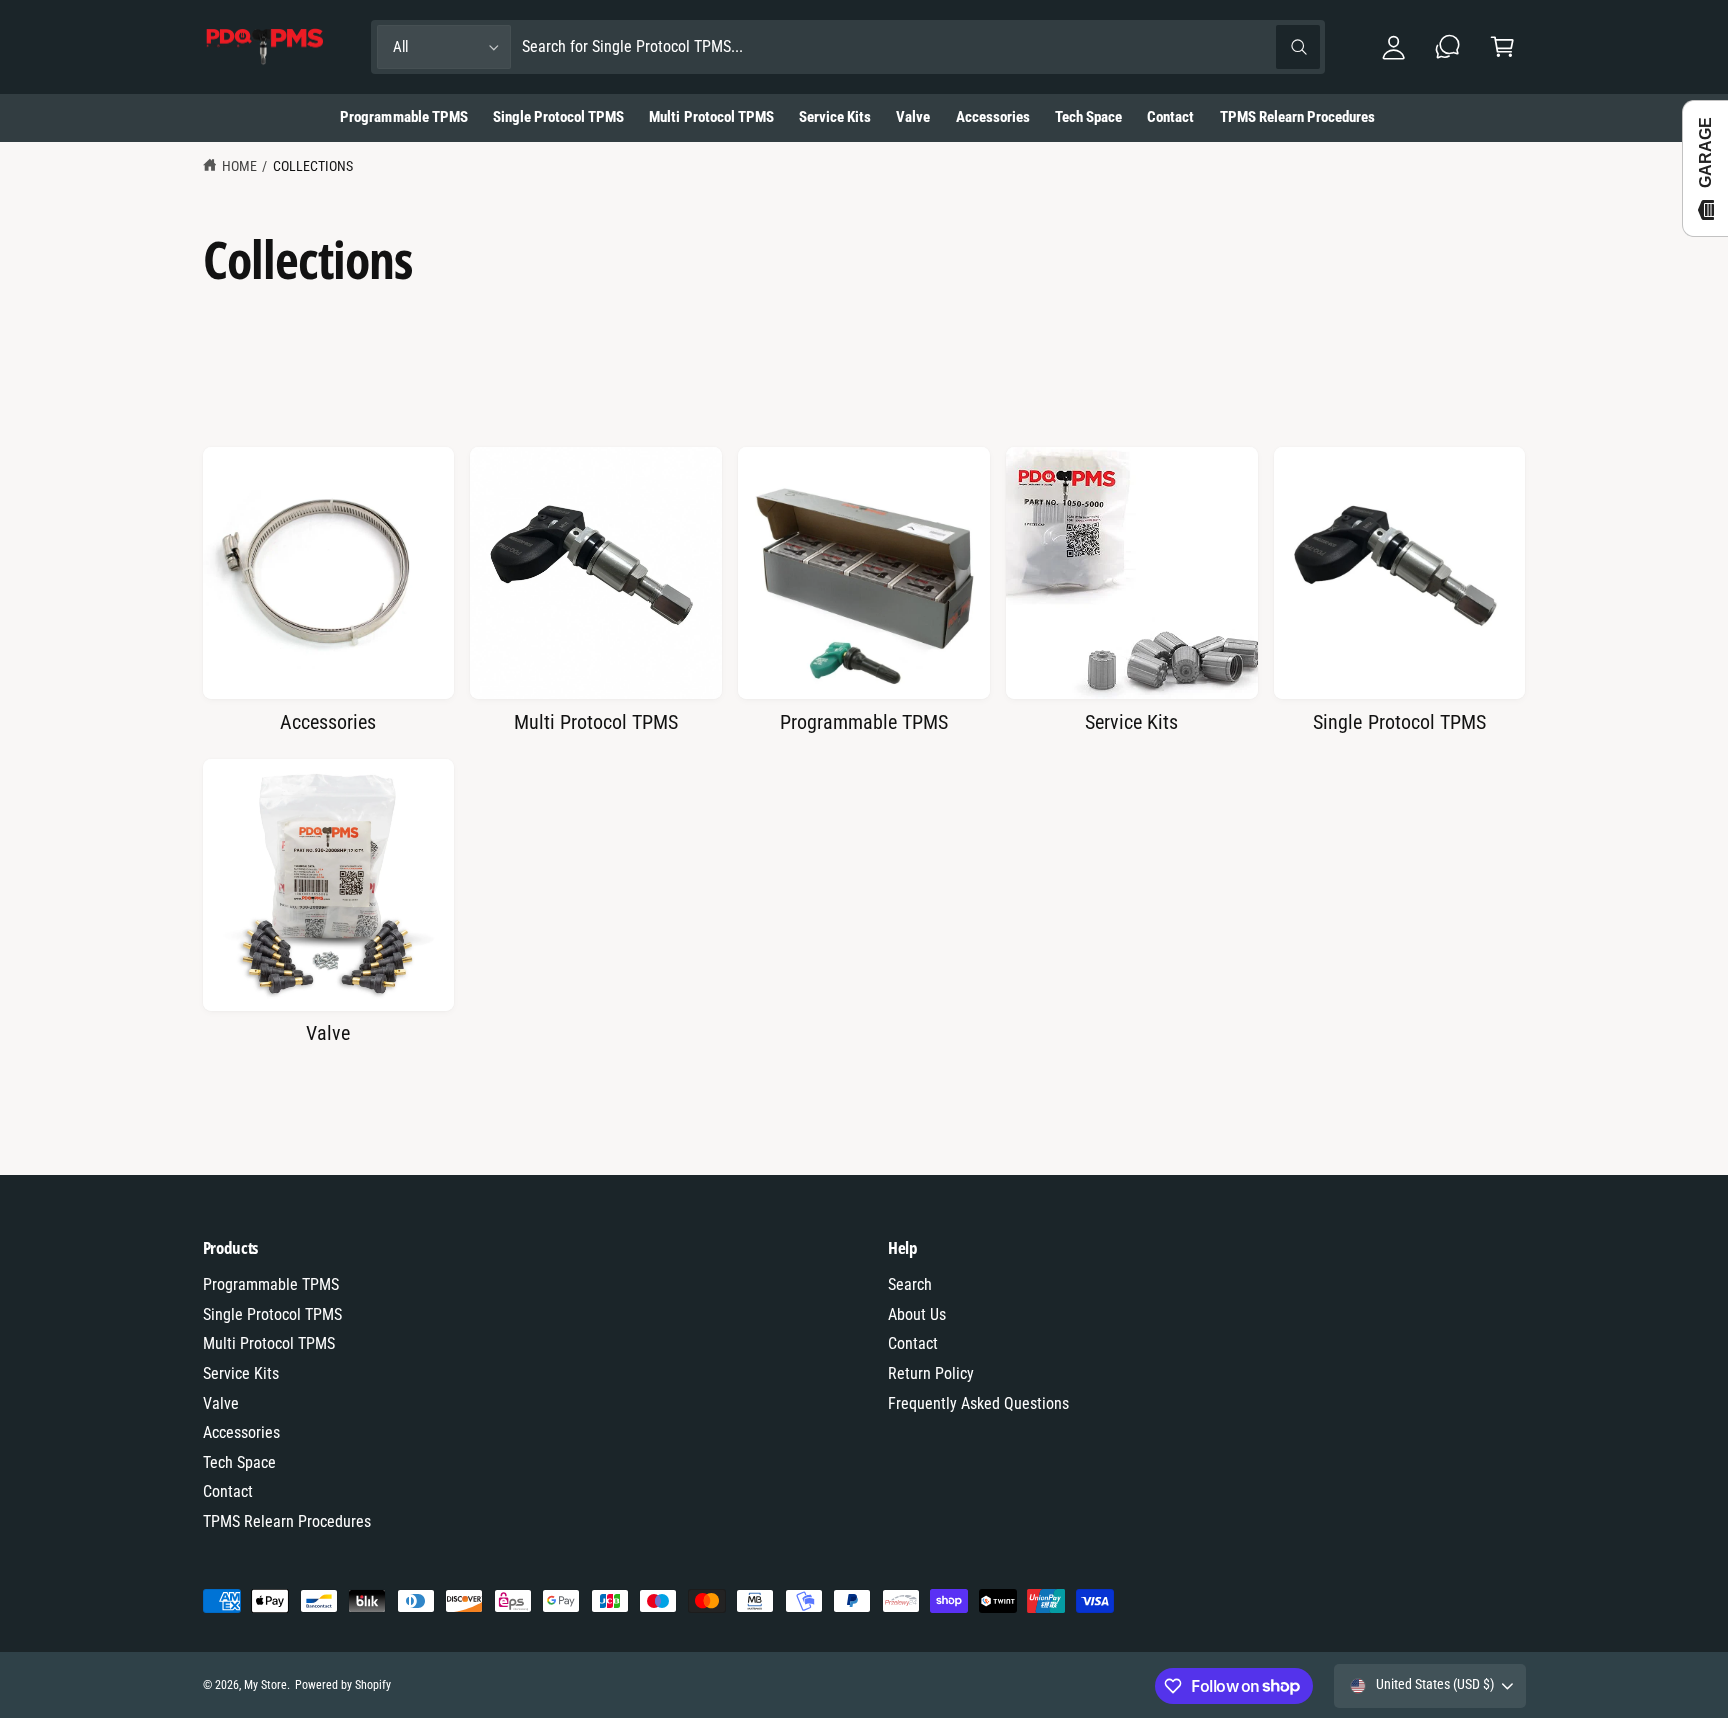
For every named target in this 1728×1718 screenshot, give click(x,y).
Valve (328, 1033)
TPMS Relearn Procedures (287, 1521)
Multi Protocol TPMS (596, 722)
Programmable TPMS (864, 722)
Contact (228, 1491)
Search (910, 1284)
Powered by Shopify (343, 1685)
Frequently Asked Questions (978, 1403)
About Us (917, 1314)
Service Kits (1131, 722)
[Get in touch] (1448, 47)
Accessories (328, 722)
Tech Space (239, 1462)
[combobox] (920, 47)
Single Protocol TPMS (1399, 722)
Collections (313, 166)
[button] (1502, 47)
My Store (265, 1685)
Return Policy (931, 1373)
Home (239, 166)
